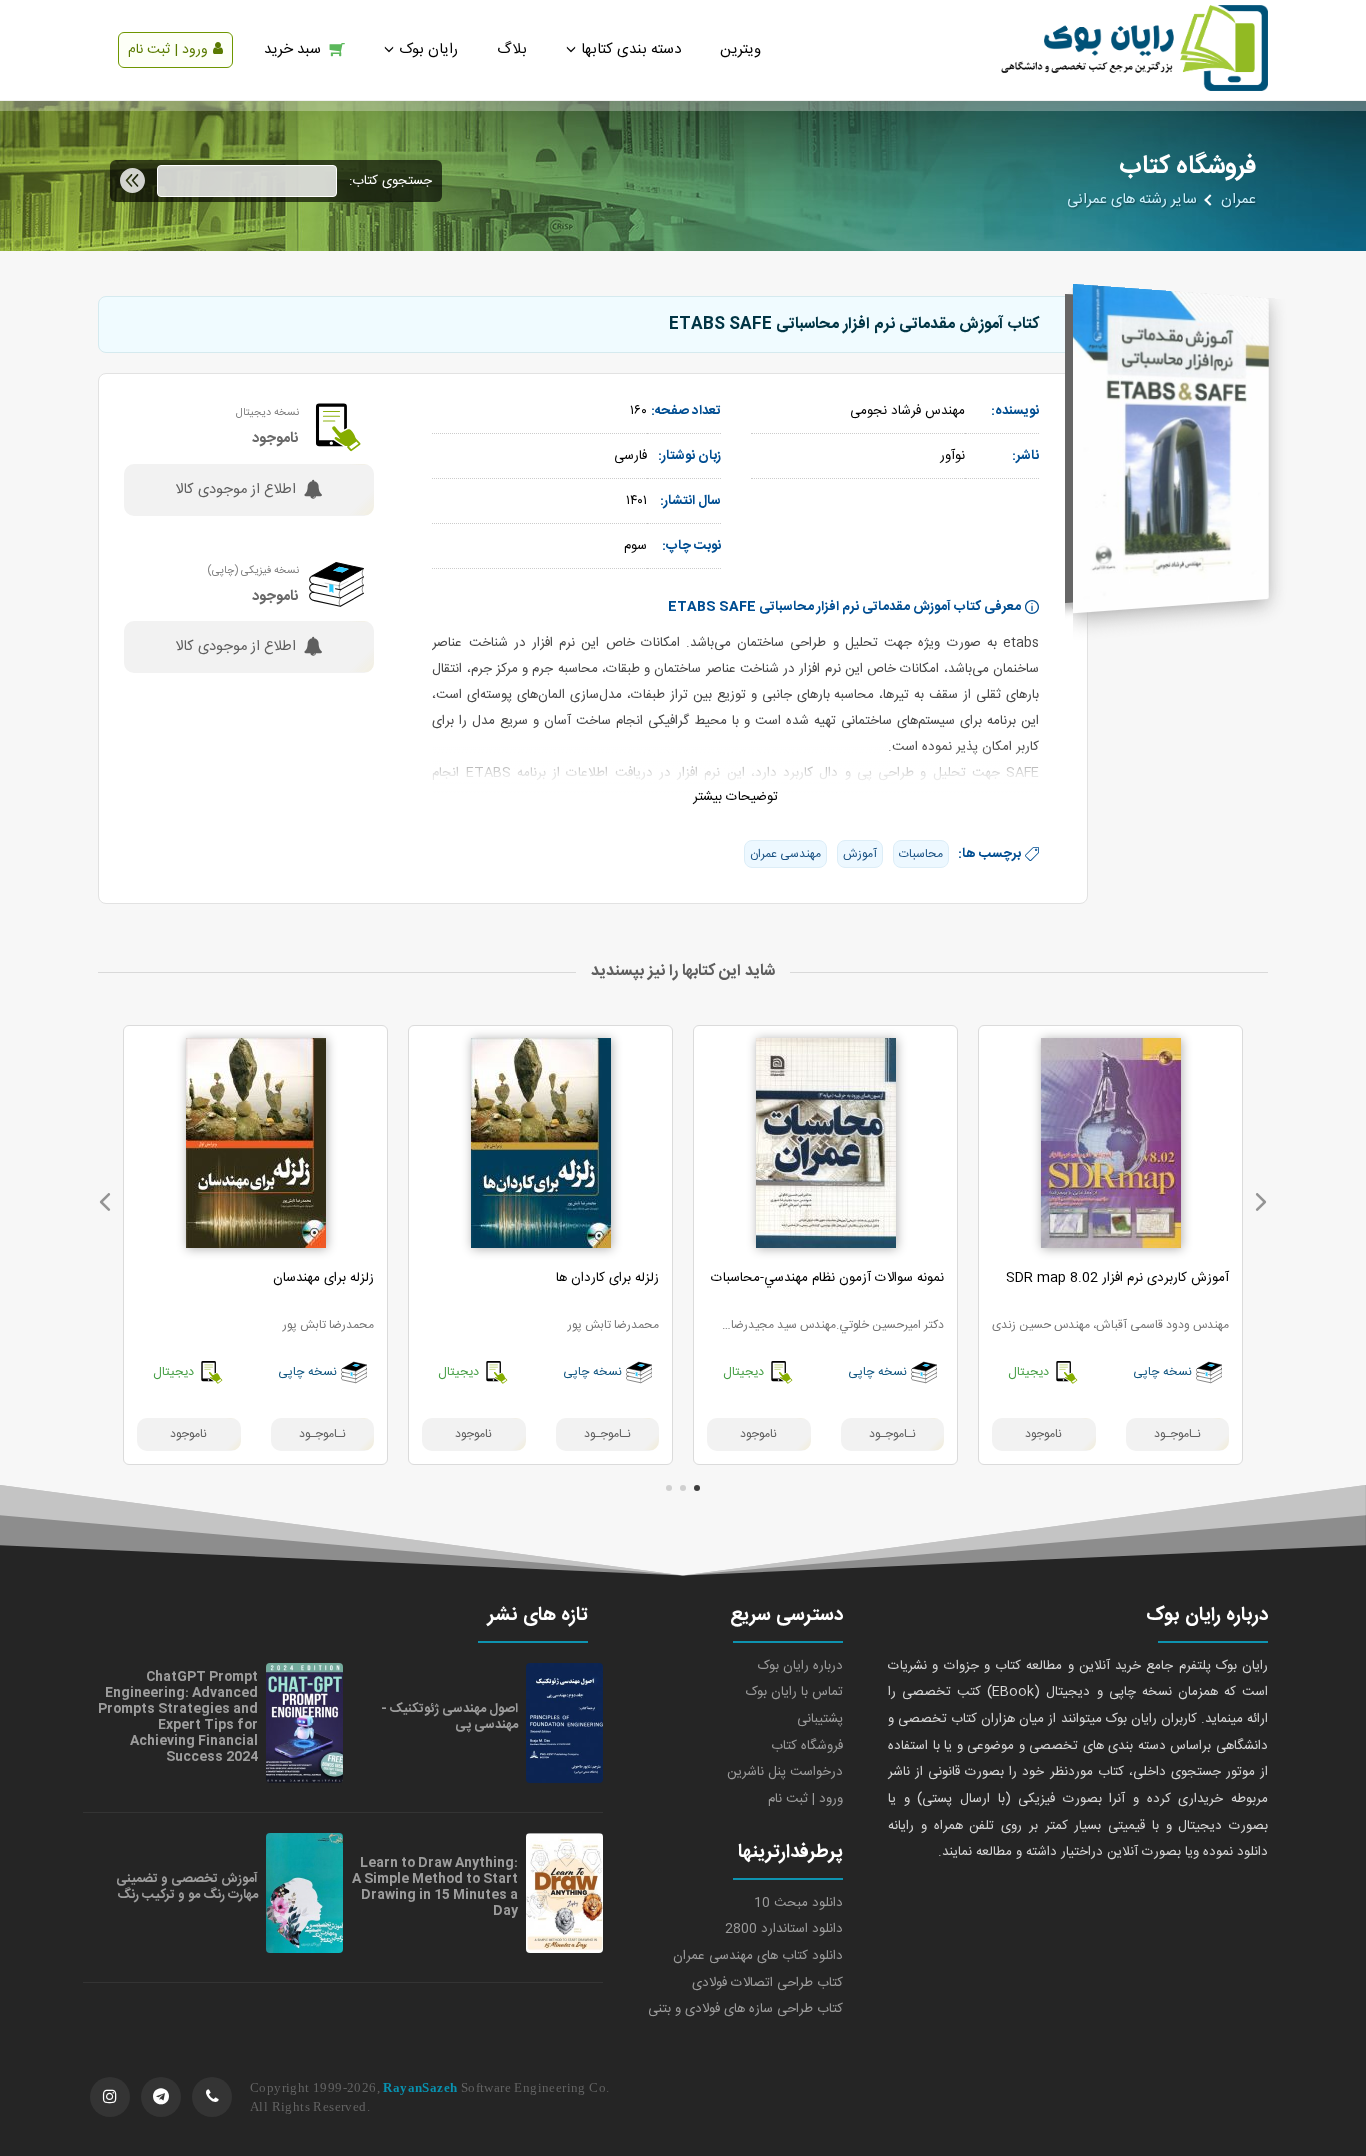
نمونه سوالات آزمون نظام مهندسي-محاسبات (827, 1278)
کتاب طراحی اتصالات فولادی (767, 1983)
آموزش (860, 854)
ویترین (740, 49)
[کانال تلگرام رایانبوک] (161, 2097)
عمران (1238, 200)
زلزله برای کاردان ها (607, 1278)
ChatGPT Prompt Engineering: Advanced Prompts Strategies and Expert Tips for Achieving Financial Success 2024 (178, 1717)
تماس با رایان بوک (794, 1692)
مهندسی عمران (785, 854)
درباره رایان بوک (800, 1666)
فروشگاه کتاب (807, 1746)
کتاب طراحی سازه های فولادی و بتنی (745, 2009)
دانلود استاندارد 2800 (784, 1929)
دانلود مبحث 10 (798, 1903)
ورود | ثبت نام (168, 50)
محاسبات (921, 854)
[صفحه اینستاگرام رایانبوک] (110, 2097)
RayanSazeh (420, 2087)
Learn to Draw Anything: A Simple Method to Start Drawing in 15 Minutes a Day (435, 1887)
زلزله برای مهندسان (323, 1278)
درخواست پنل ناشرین (785, 1772)
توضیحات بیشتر (735, 797)
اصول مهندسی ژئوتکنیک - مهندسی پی (449, 1717)
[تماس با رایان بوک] (212, 2097)
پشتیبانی (820, 1719)
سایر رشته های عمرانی (1132, 200)
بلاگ (512, 49)
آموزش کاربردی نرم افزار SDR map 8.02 (1117, 1278)
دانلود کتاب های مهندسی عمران (758, 1956)
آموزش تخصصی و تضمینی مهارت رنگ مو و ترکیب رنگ (187, 1887)
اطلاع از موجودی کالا (235, 490)
